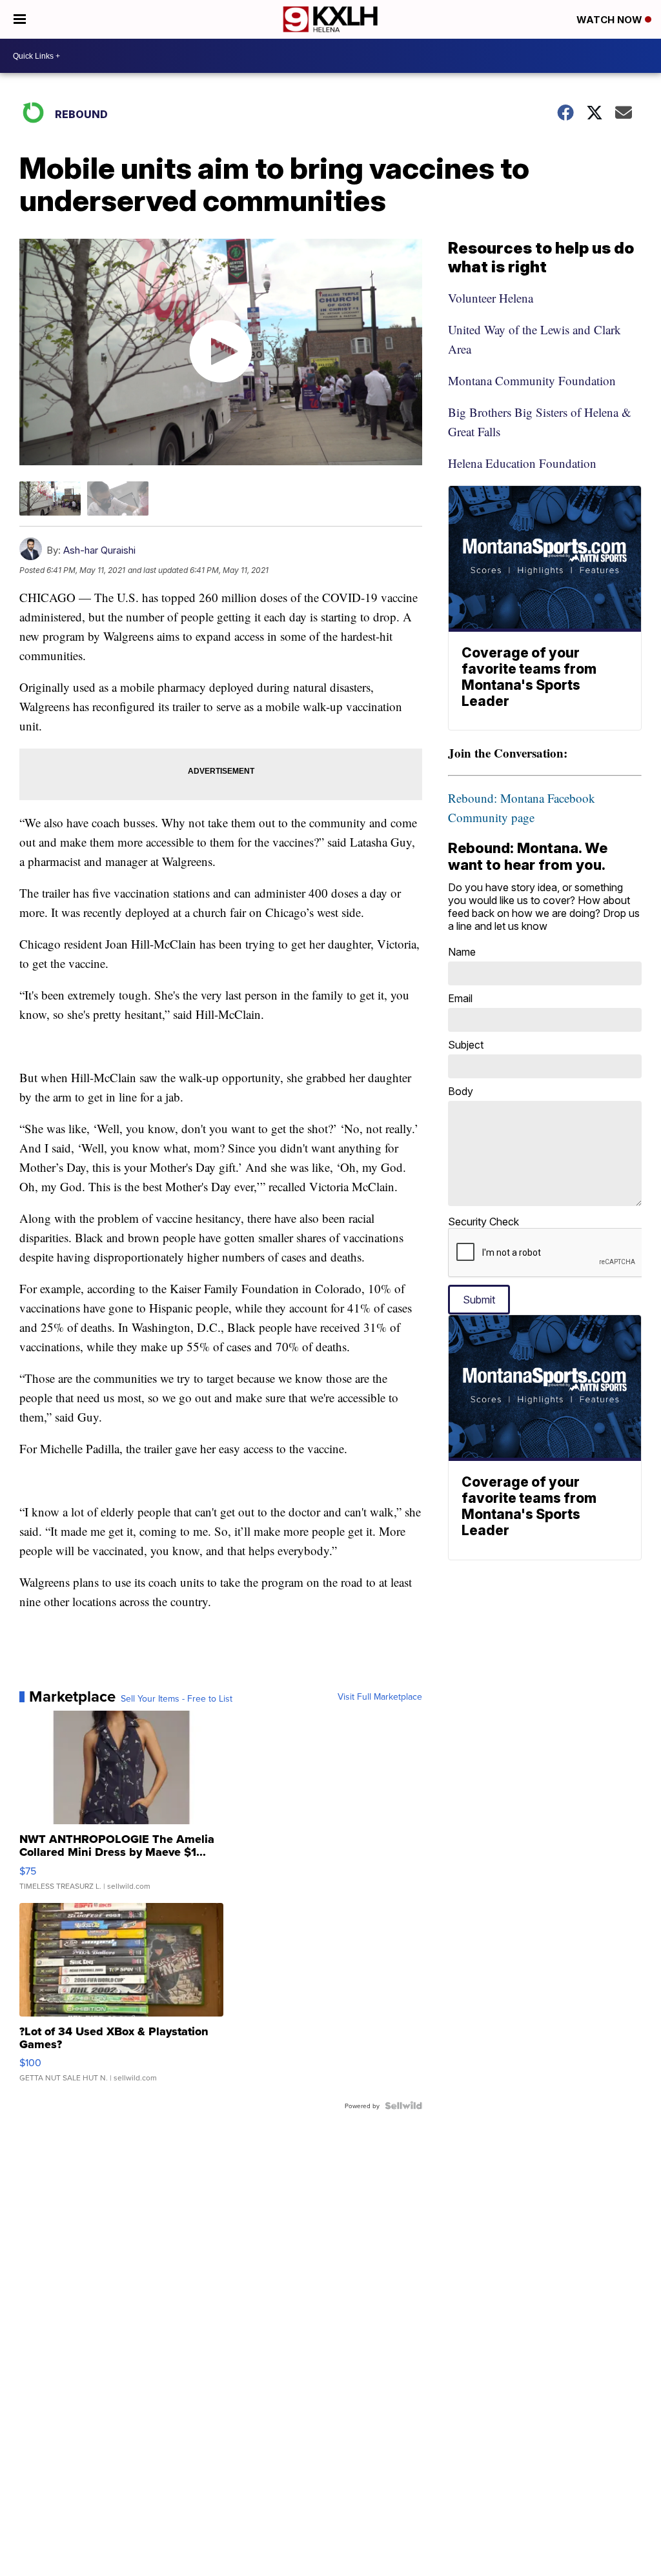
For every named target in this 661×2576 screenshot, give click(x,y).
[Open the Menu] (20, 19)
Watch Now (611, 20)
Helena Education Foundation (522, 463)
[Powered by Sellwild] (403, 2106)
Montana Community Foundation (532, 380)
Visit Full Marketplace (380, 1696)
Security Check (483, 1222)
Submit (479, 1300)
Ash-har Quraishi (99, 550)
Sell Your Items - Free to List (177, 1698)
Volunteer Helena (491, 298)
